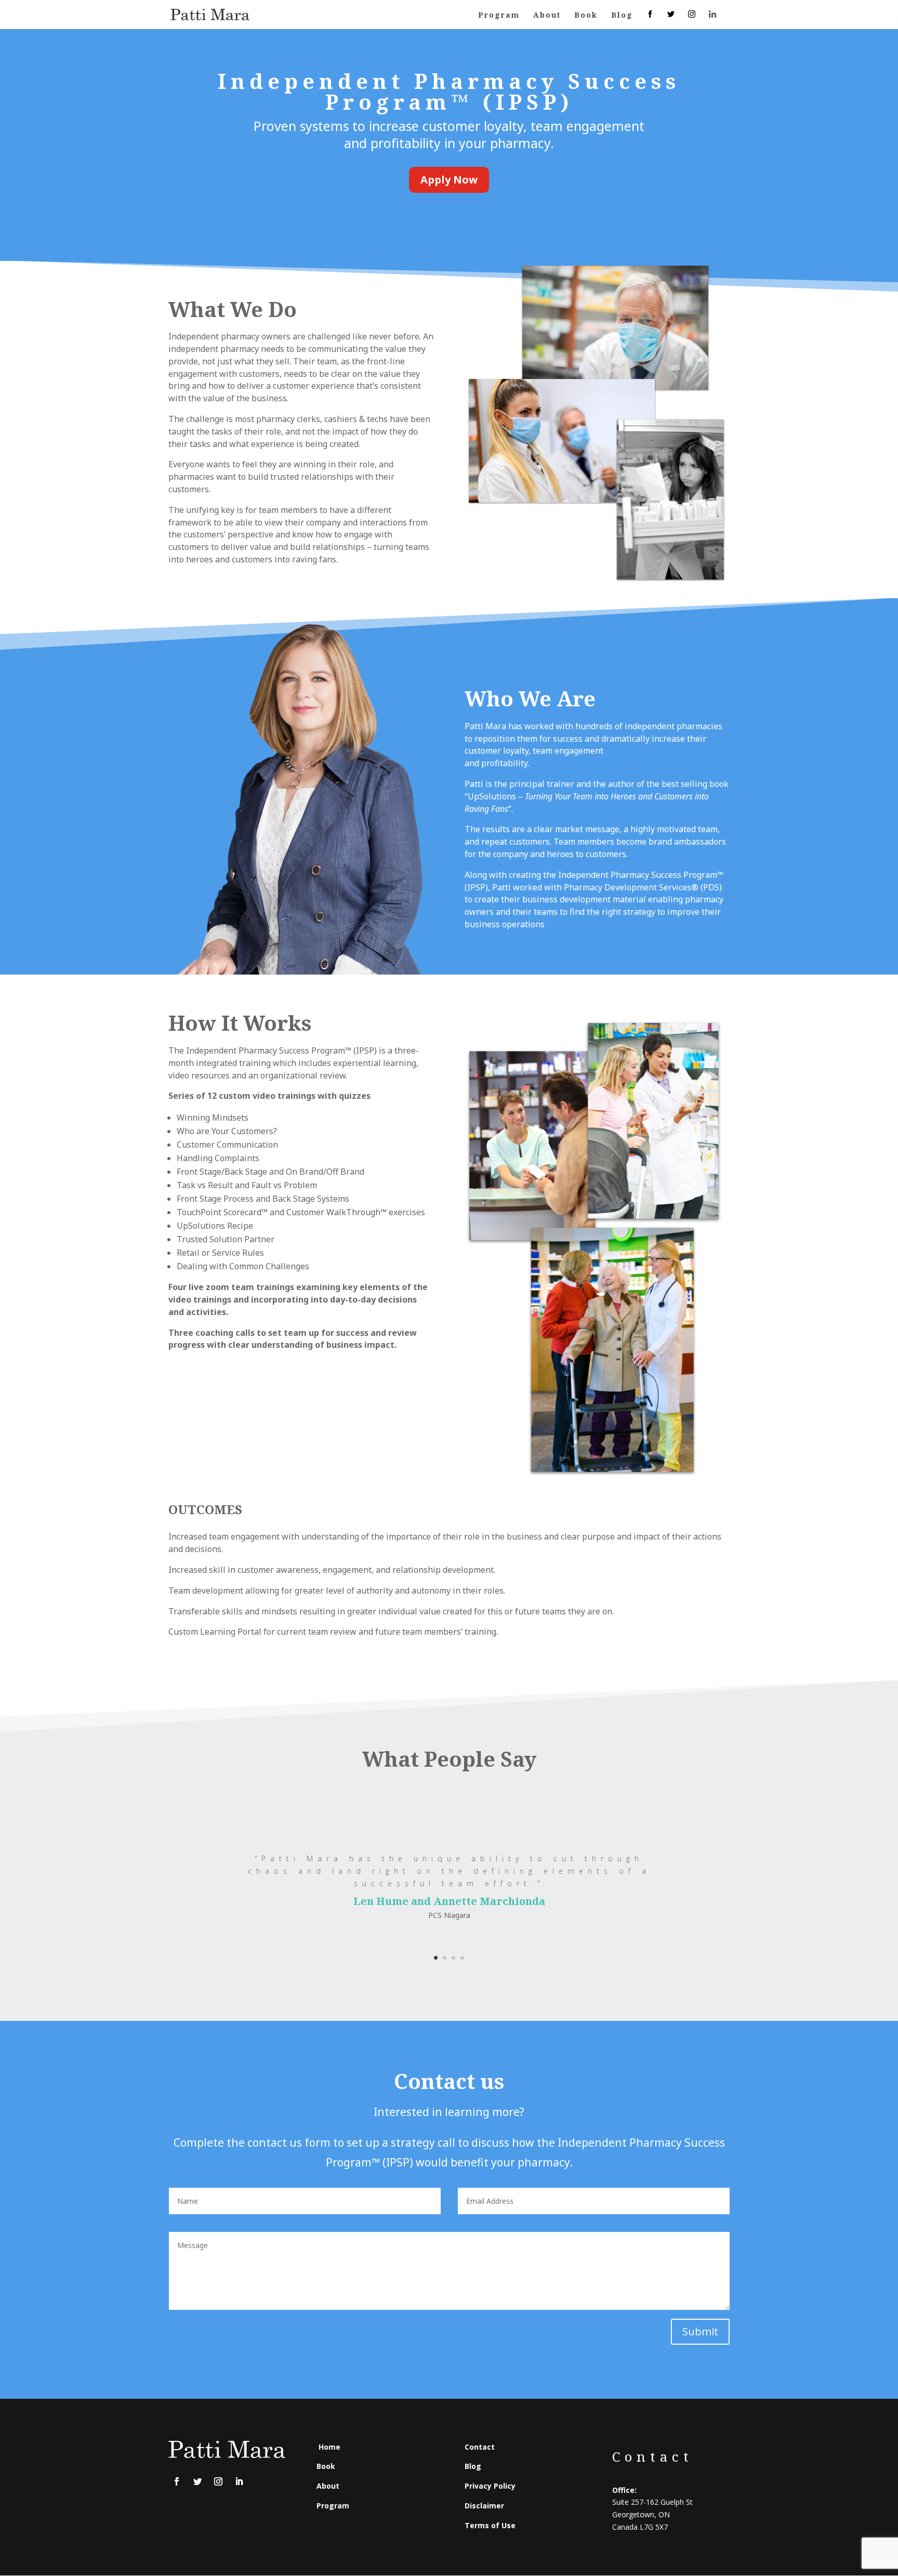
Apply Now (449, 180)
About (547, 16)
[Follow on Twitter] (197, 2481)
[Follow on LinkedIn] (239, 2481)
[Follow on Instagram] (218, 2481)
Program (499, 16)
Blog (622, 16)
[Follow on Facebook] (177, 2481)
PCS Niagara (449, 1915)
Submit (700, 2331)
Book (586, 16)
